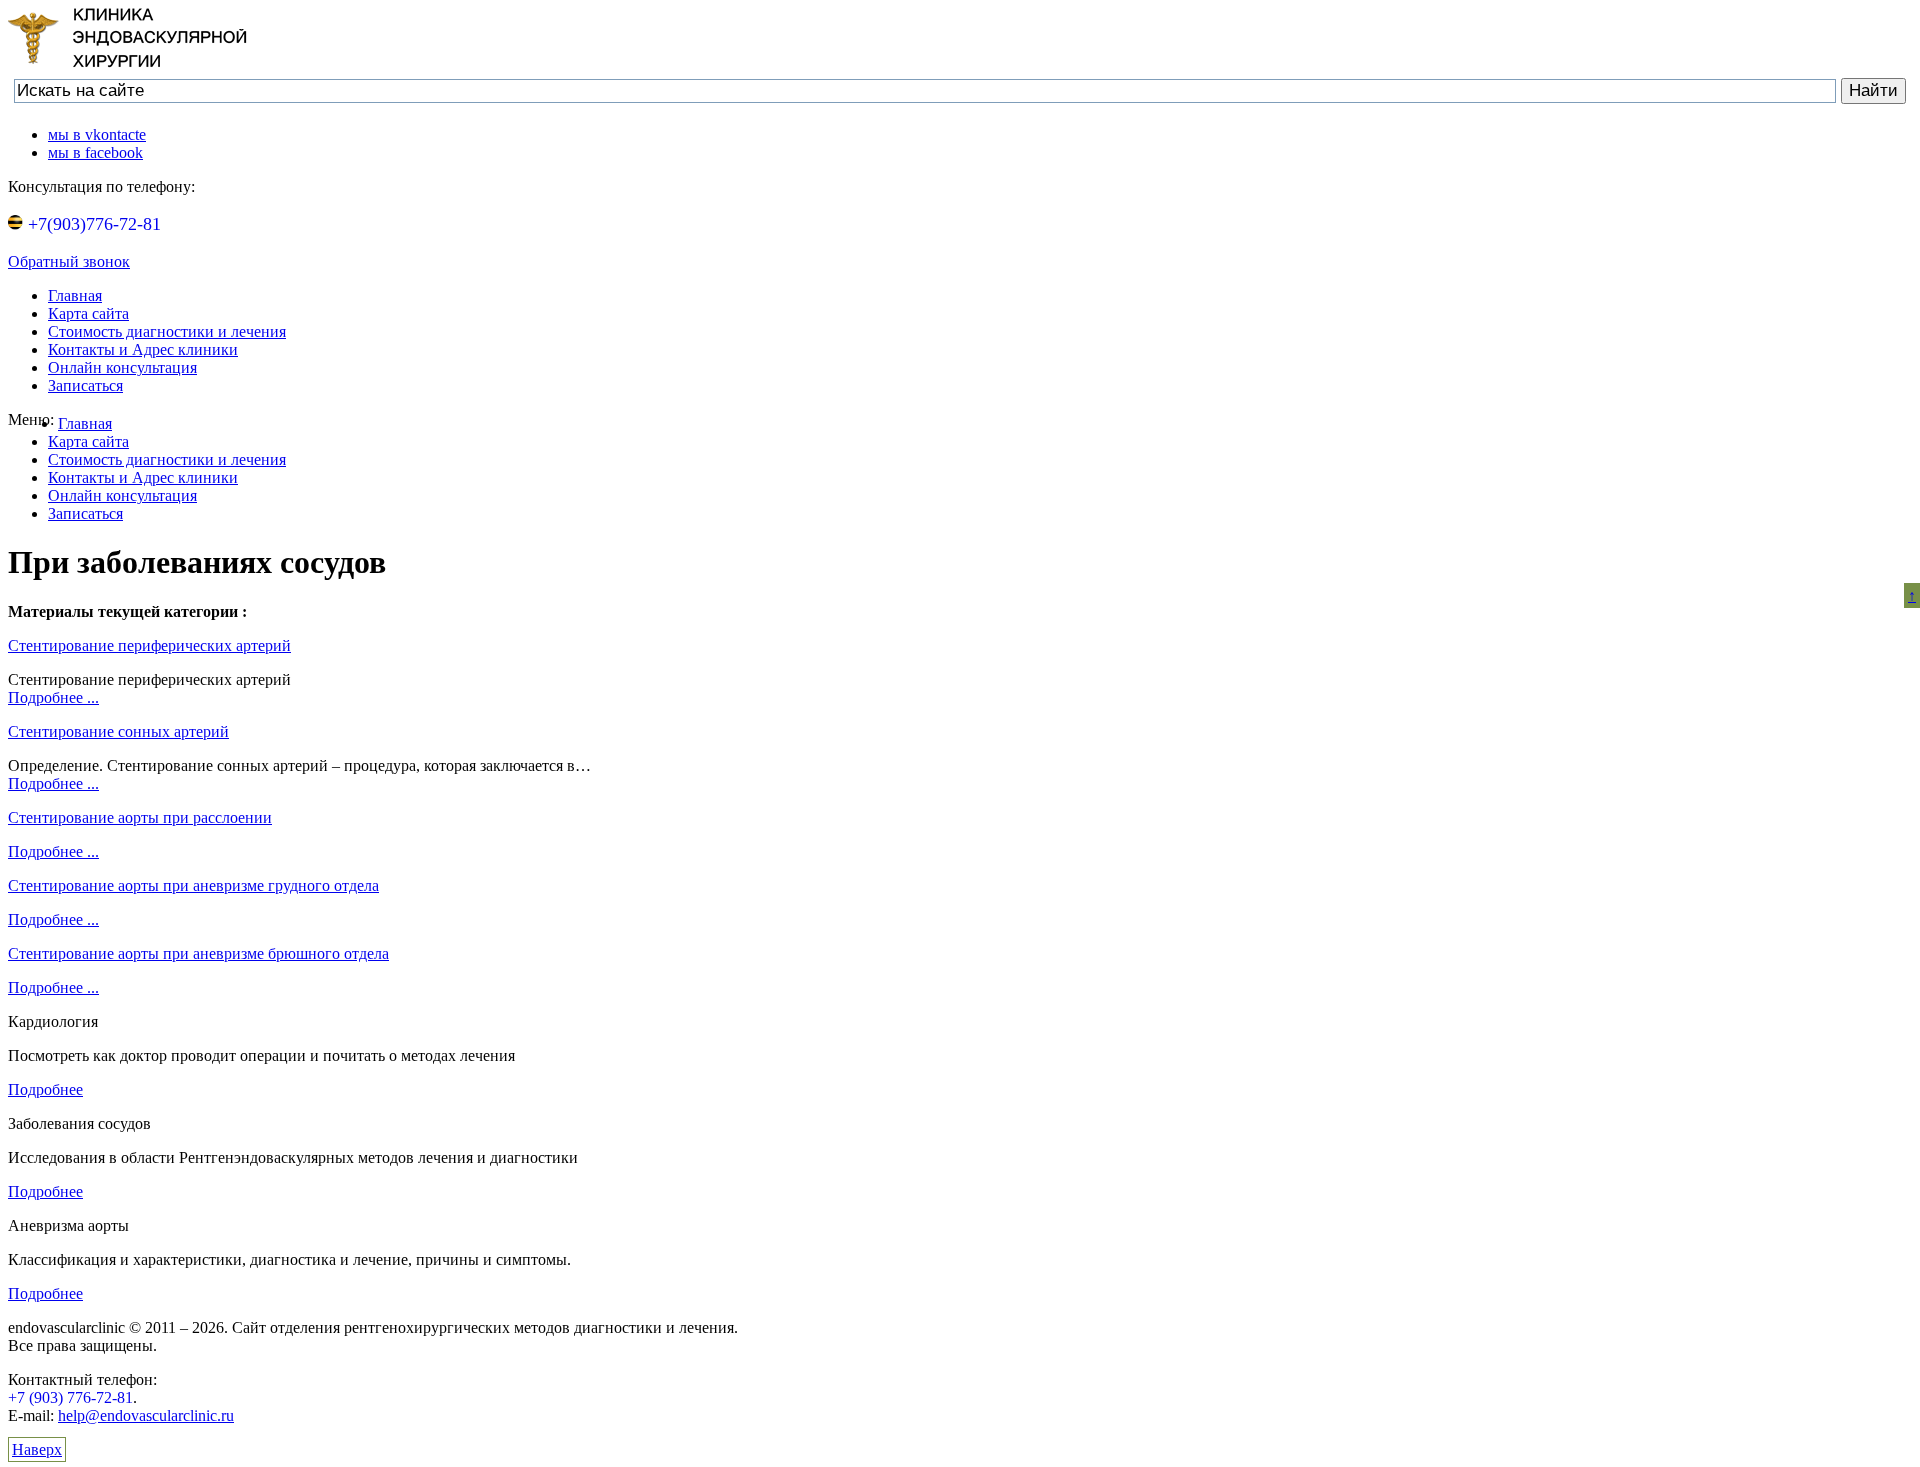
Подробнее (45, 1089)
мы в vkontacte (97, 134)
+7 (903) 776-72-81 (70, 1397)
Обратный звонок (69, 261)
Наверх (37, 1449)
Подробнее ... (53, 697)
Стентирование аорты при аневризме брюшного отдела (198, 953)
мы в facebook (95, 152)
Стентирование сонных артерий (118, 731)
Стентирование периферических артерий (149, 645)
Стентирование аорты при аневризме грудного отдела (193, 885)
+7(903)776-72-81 (92, 224)
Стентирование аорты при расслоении (140, 817)
